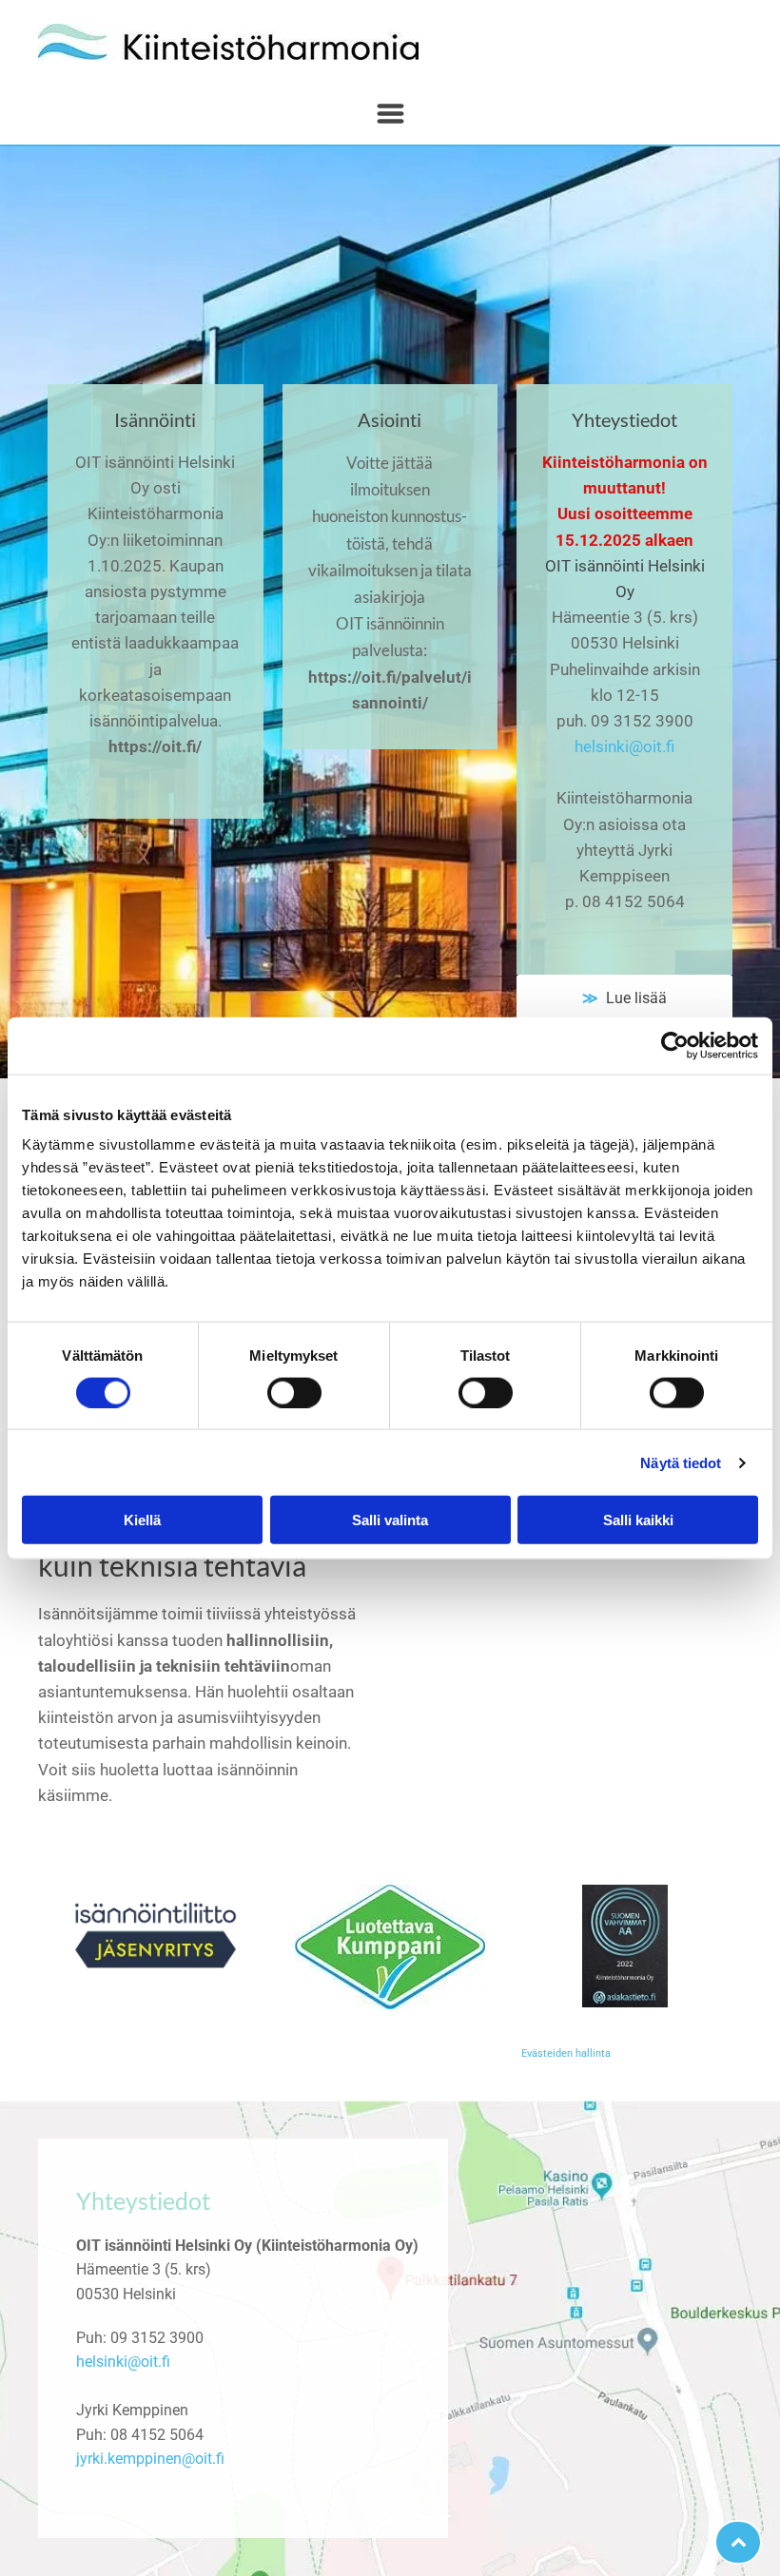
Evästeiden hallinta (566, 2053)
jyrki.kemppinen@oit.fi (150, 2459)
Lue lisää (633, 998)
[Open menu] (390, 114)
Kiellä (142, 1520)
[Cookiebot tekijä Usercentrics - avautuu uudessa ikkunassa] (675, 1045)
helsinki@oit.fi (624, 746)
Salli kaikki (638, 1520)
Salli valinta (390, 1520)
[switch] (294, 1392)
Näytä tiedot (681, 1462)
